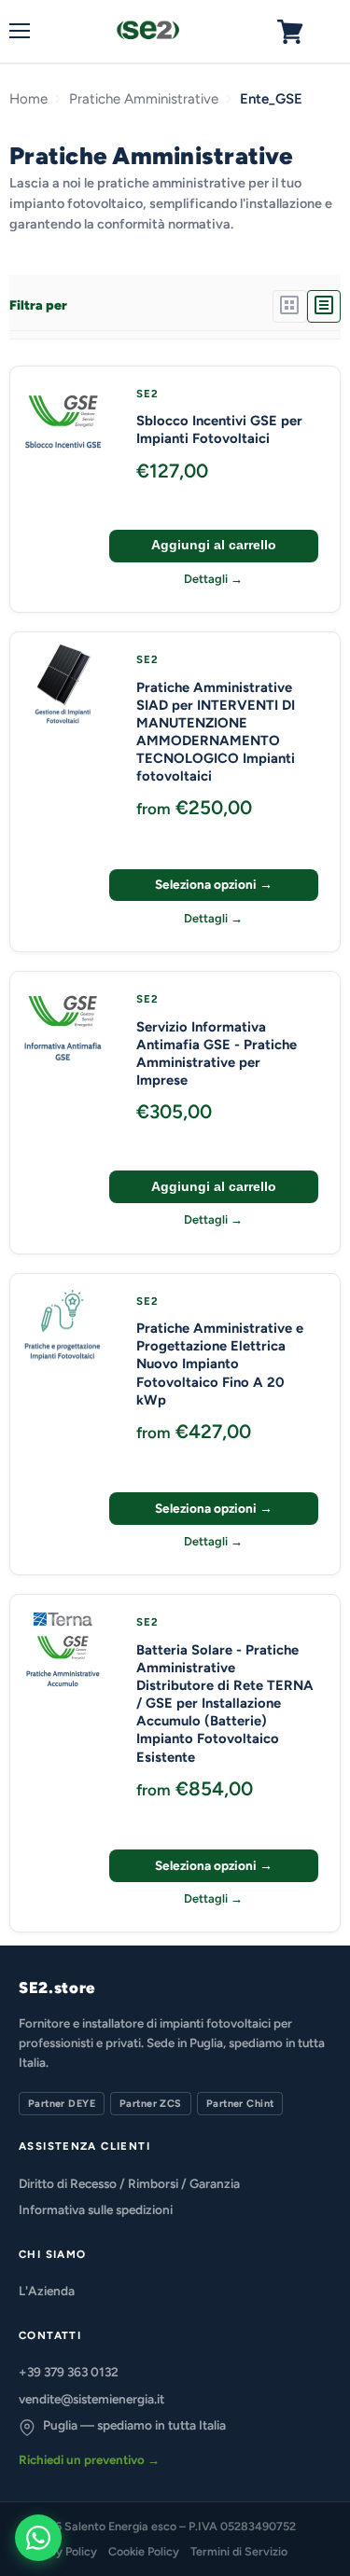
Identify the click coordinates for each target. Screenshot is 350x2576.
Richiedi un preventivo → (89, 2459)
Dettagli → (213, 579)
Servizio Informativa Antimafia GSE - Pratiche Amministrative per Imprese (217, 1053)
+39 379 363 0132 (69, 2372)
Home (28, 99)
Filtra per (38, 306)
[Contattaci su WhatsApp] (38, 2538)
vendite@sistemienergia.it (91, 2399)
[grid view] (289, 306)
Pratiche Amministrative (144, 99)
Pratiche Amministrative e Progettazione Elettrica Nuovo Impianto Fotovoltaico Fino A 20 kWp (220, 1364)
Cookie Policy (144, 2551)
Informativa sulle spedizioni (96, 2209)
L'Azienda (47, 2291)
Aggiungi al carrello (214, 545)
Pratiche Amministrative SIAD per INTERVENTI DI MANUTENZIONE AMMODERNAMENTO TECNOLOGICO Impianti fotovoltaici (216, 732)
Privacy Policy (60, 2551)
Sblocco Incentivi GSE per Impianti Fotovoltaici (219, 429)
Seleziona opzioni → (214, 884)
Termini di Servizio (239, 2551)
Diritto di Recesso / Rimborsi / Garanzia (129, 2183)
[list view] (324, 306)
